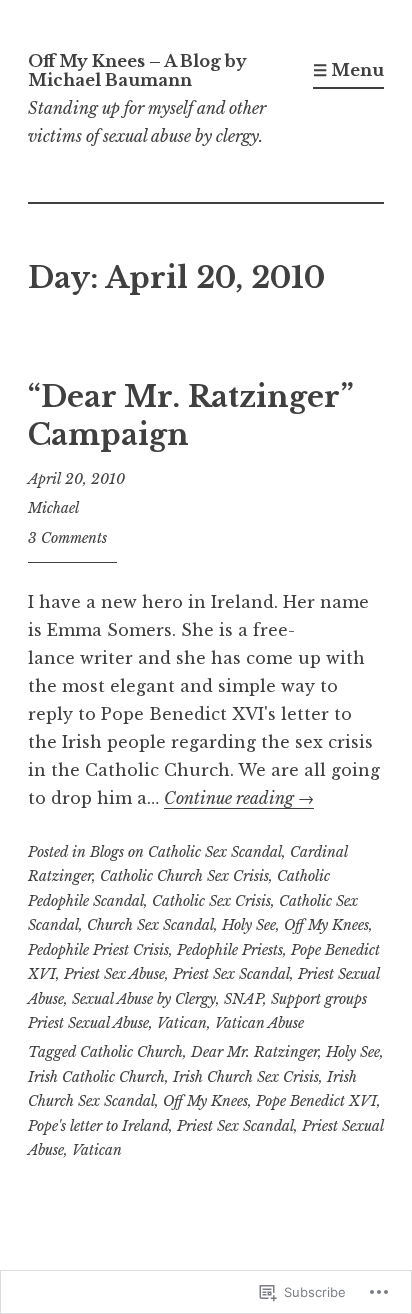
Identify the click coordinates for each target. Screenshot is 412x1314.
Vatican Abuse (259, 1023)
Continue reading (239, 798)
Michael (53, 508)
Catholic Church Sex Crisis (184, 876)
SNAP (243, 999)
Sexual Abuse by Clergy (144, 999)
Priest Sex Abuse (114, 974)
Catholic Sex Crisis (211, 901)
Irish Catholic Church (96, 1077)
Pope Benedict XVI (316, 1101)
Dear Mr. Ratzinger (254, 1052)
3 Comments (67, 538)
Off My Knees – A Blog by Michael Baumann (137, 70)
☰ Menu (348, 70)
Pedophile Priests (230, 950)
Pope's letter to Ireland (98, 1126)
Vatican (182, 1023)
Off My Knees (326, 925)
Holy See (249, 925)
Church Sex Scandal (150, 925)
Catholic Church (131, 1052)
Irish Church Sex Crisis (246, 1077)
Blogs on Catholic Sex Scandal (186, 852)
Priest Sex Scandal (231, 974)
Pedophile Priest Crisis (98, 950)
